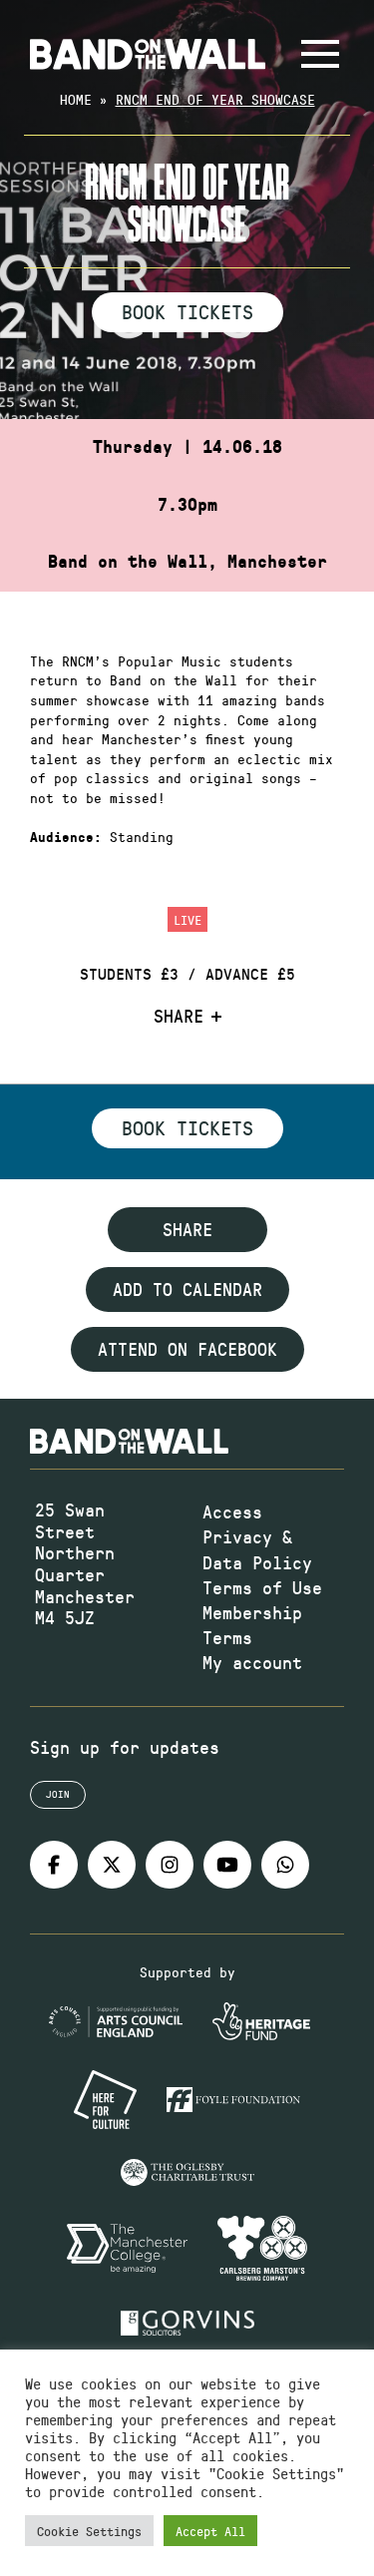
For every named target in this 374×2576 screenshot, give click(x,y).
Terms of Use (262, 1587)
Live (187, 919)
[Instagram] (170, 1865)
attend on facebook (187, 1349)
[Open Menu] (320, 54)
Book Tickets (187, 311)
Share (179, 1017)
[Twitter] (112, 1865)
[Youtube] (227, 1865)
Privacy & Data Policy (257, 1549)
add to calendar (187, 1289)
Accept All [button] (210, 2531)
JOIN (58, 1794)
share (187, 1229)
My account (252, 1662)
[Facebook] (54, 1865)
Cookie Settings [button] (89, 2531)
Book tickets (187, 1127)
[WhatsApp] (285, 1865)
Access (232, 1511)
